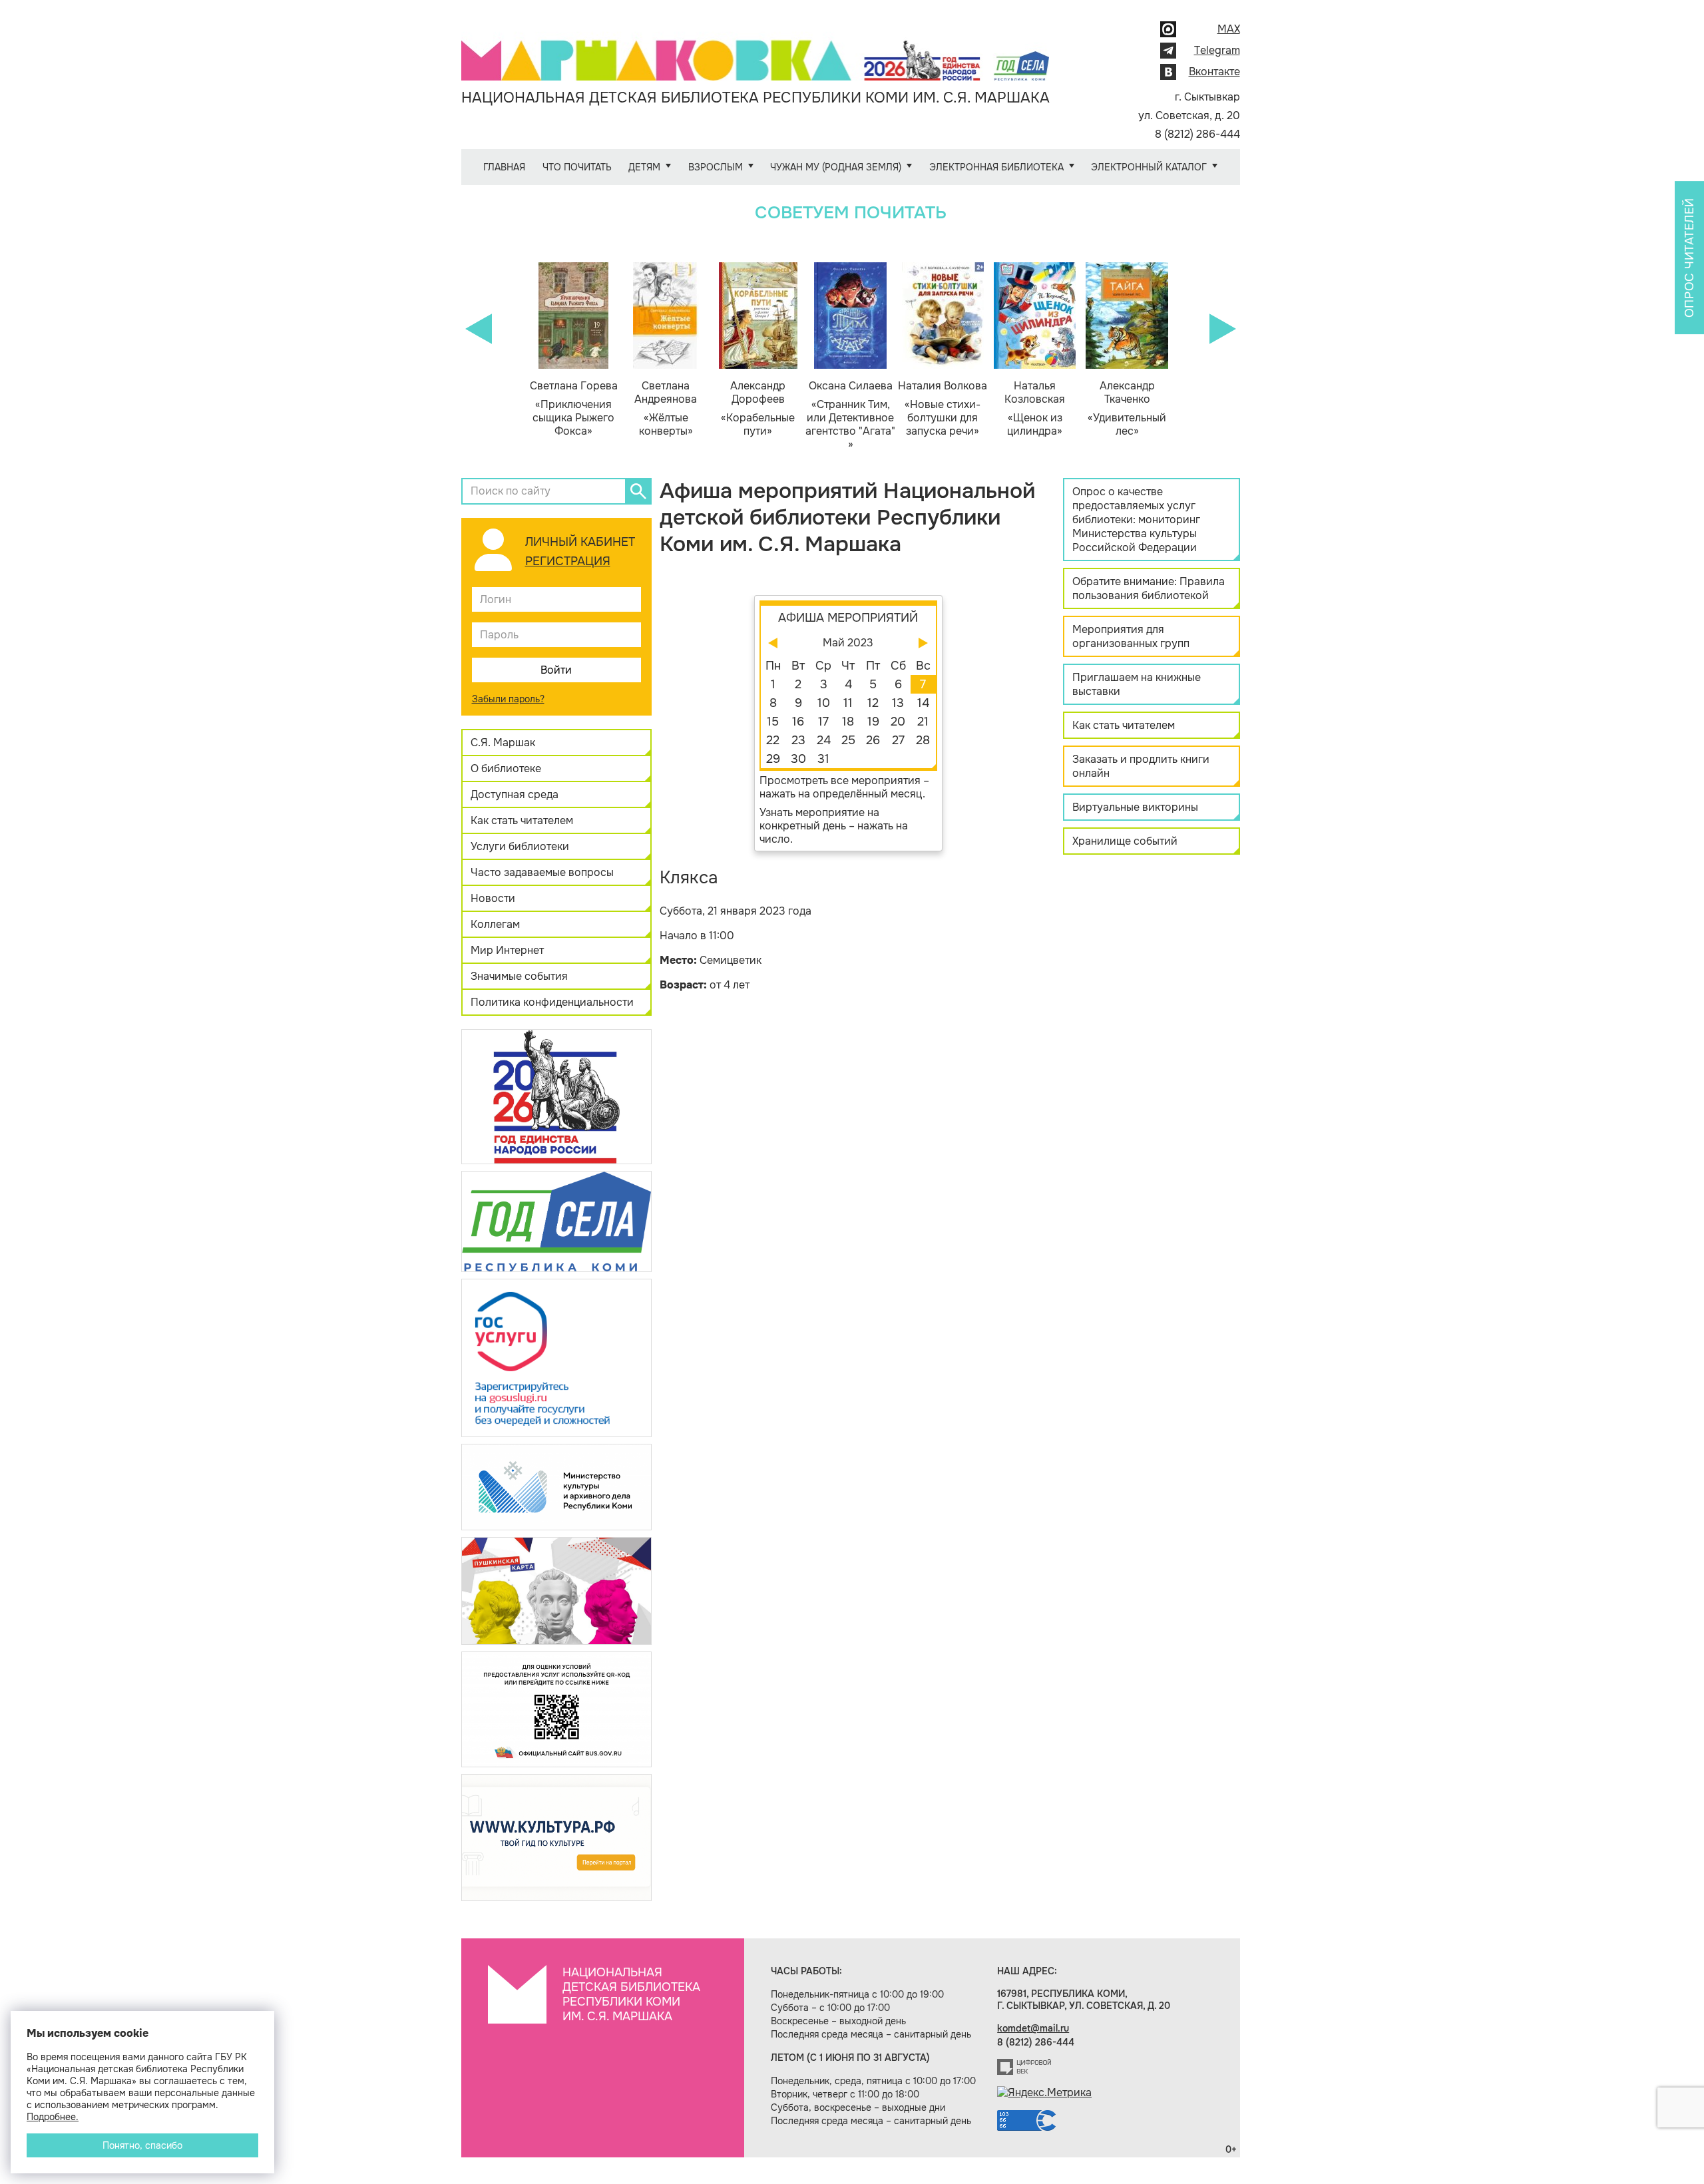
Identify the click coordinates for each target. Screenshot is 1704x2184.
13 (898, 703)
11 (848, 703)
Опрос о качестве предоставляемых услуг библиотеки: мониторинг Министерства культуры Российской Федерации (1136, 520)
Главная (504, 167)
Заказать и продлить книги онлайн (1141, 766)
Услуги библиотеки (520, 846)
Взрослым (716, 167)
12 (873, 703)
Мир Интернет (507, 950)
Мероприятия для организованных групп (1131, 636)
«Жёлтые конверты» (666, 409)
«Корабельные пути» (758, 409)
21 (923, 722)
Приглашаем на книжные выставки (1137, 684)
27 (898, 740)
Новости (493, 898)
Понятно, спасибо (142, 2145)
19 (873, 722)
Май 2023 (848, 643)
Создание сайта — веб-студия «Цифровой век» (1024, 2067)
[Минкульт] (556, 1486)
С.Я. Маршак (503, 743)
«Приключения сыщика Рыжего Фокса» (574, 409)
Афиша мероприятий (848, 618)
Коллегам (495, 924)
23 (798, 740)
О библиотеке (506, 768)
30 (798, 759)
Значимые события (519, 976)
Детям (644, 167)
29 (773, 759)
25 (848, 740)
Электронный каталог (1149, 167)
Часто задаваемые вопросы (542, 872)
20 (898, 722)
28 (923, 740)
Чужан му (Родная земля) (836, 167)
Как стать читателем (522, 820)
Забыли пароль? (508, 699)
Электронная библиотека (996, 167)
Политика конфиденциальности (552, 1002)
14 (923, 703)
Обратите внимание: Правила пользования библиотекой (1149, 588)
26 (873, 740)
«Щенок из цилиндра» (1035, 409)
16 (798, 722)
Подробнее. (53, 2117)
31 (823, 759)
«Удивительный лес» (1127, 409)
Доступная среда (515, 794)
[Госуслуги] (556, 1357)
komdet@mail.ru (1033, 2028)
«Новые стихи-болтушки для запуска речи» (943, 409)
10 (824, 703)
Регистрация (568, 561)
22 (773, 740)
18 (848, 722)
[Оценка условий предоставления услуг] (556, 1708)
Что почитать (577, 167)
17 (823, 722)
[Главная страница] (755, 51)
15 (773, 722)
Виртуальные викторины (1135, 807)
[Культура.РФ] (556, 1837)
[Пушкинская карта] (556, 1590)
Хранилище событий (1125, 841)
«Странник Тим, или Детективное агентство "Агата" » (850, 415)
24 (824, 740)
